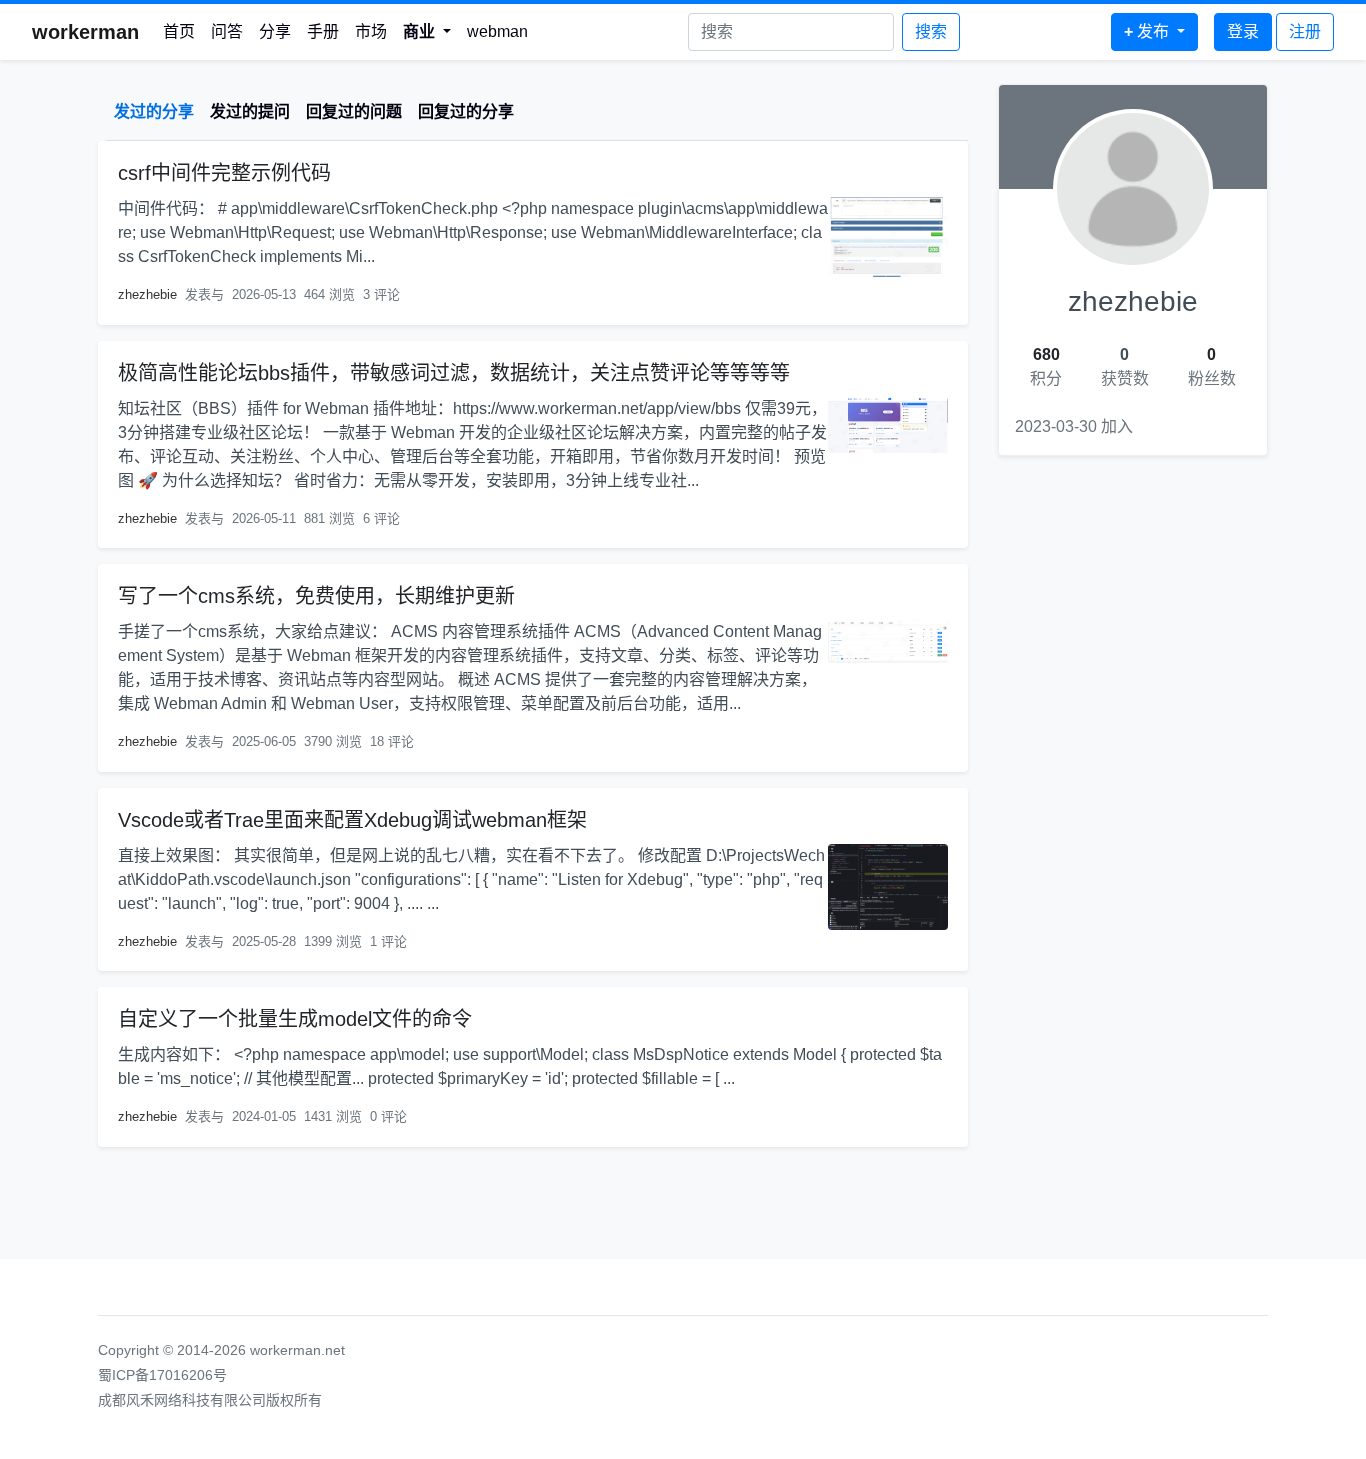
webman (497, 31)
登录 (1243, 31)
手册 (323, 31)
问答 (227, 31)
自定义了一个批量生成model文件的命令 (295, 1019)
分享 (275, 31)
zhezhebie (147, 294)
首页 (179, 31)
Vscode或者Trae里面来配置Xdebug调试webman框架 (352, 820)
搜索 (931, 31)
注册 (1305, 31)
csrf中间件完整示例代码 (224, 173)
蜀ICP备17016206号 (162, 1375)
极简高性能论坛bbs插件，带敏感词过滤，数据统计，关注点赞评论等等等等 (454, 373)
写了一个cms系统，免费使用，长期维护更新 (316, 596)
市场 (371, 31)
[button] (427, 32)
